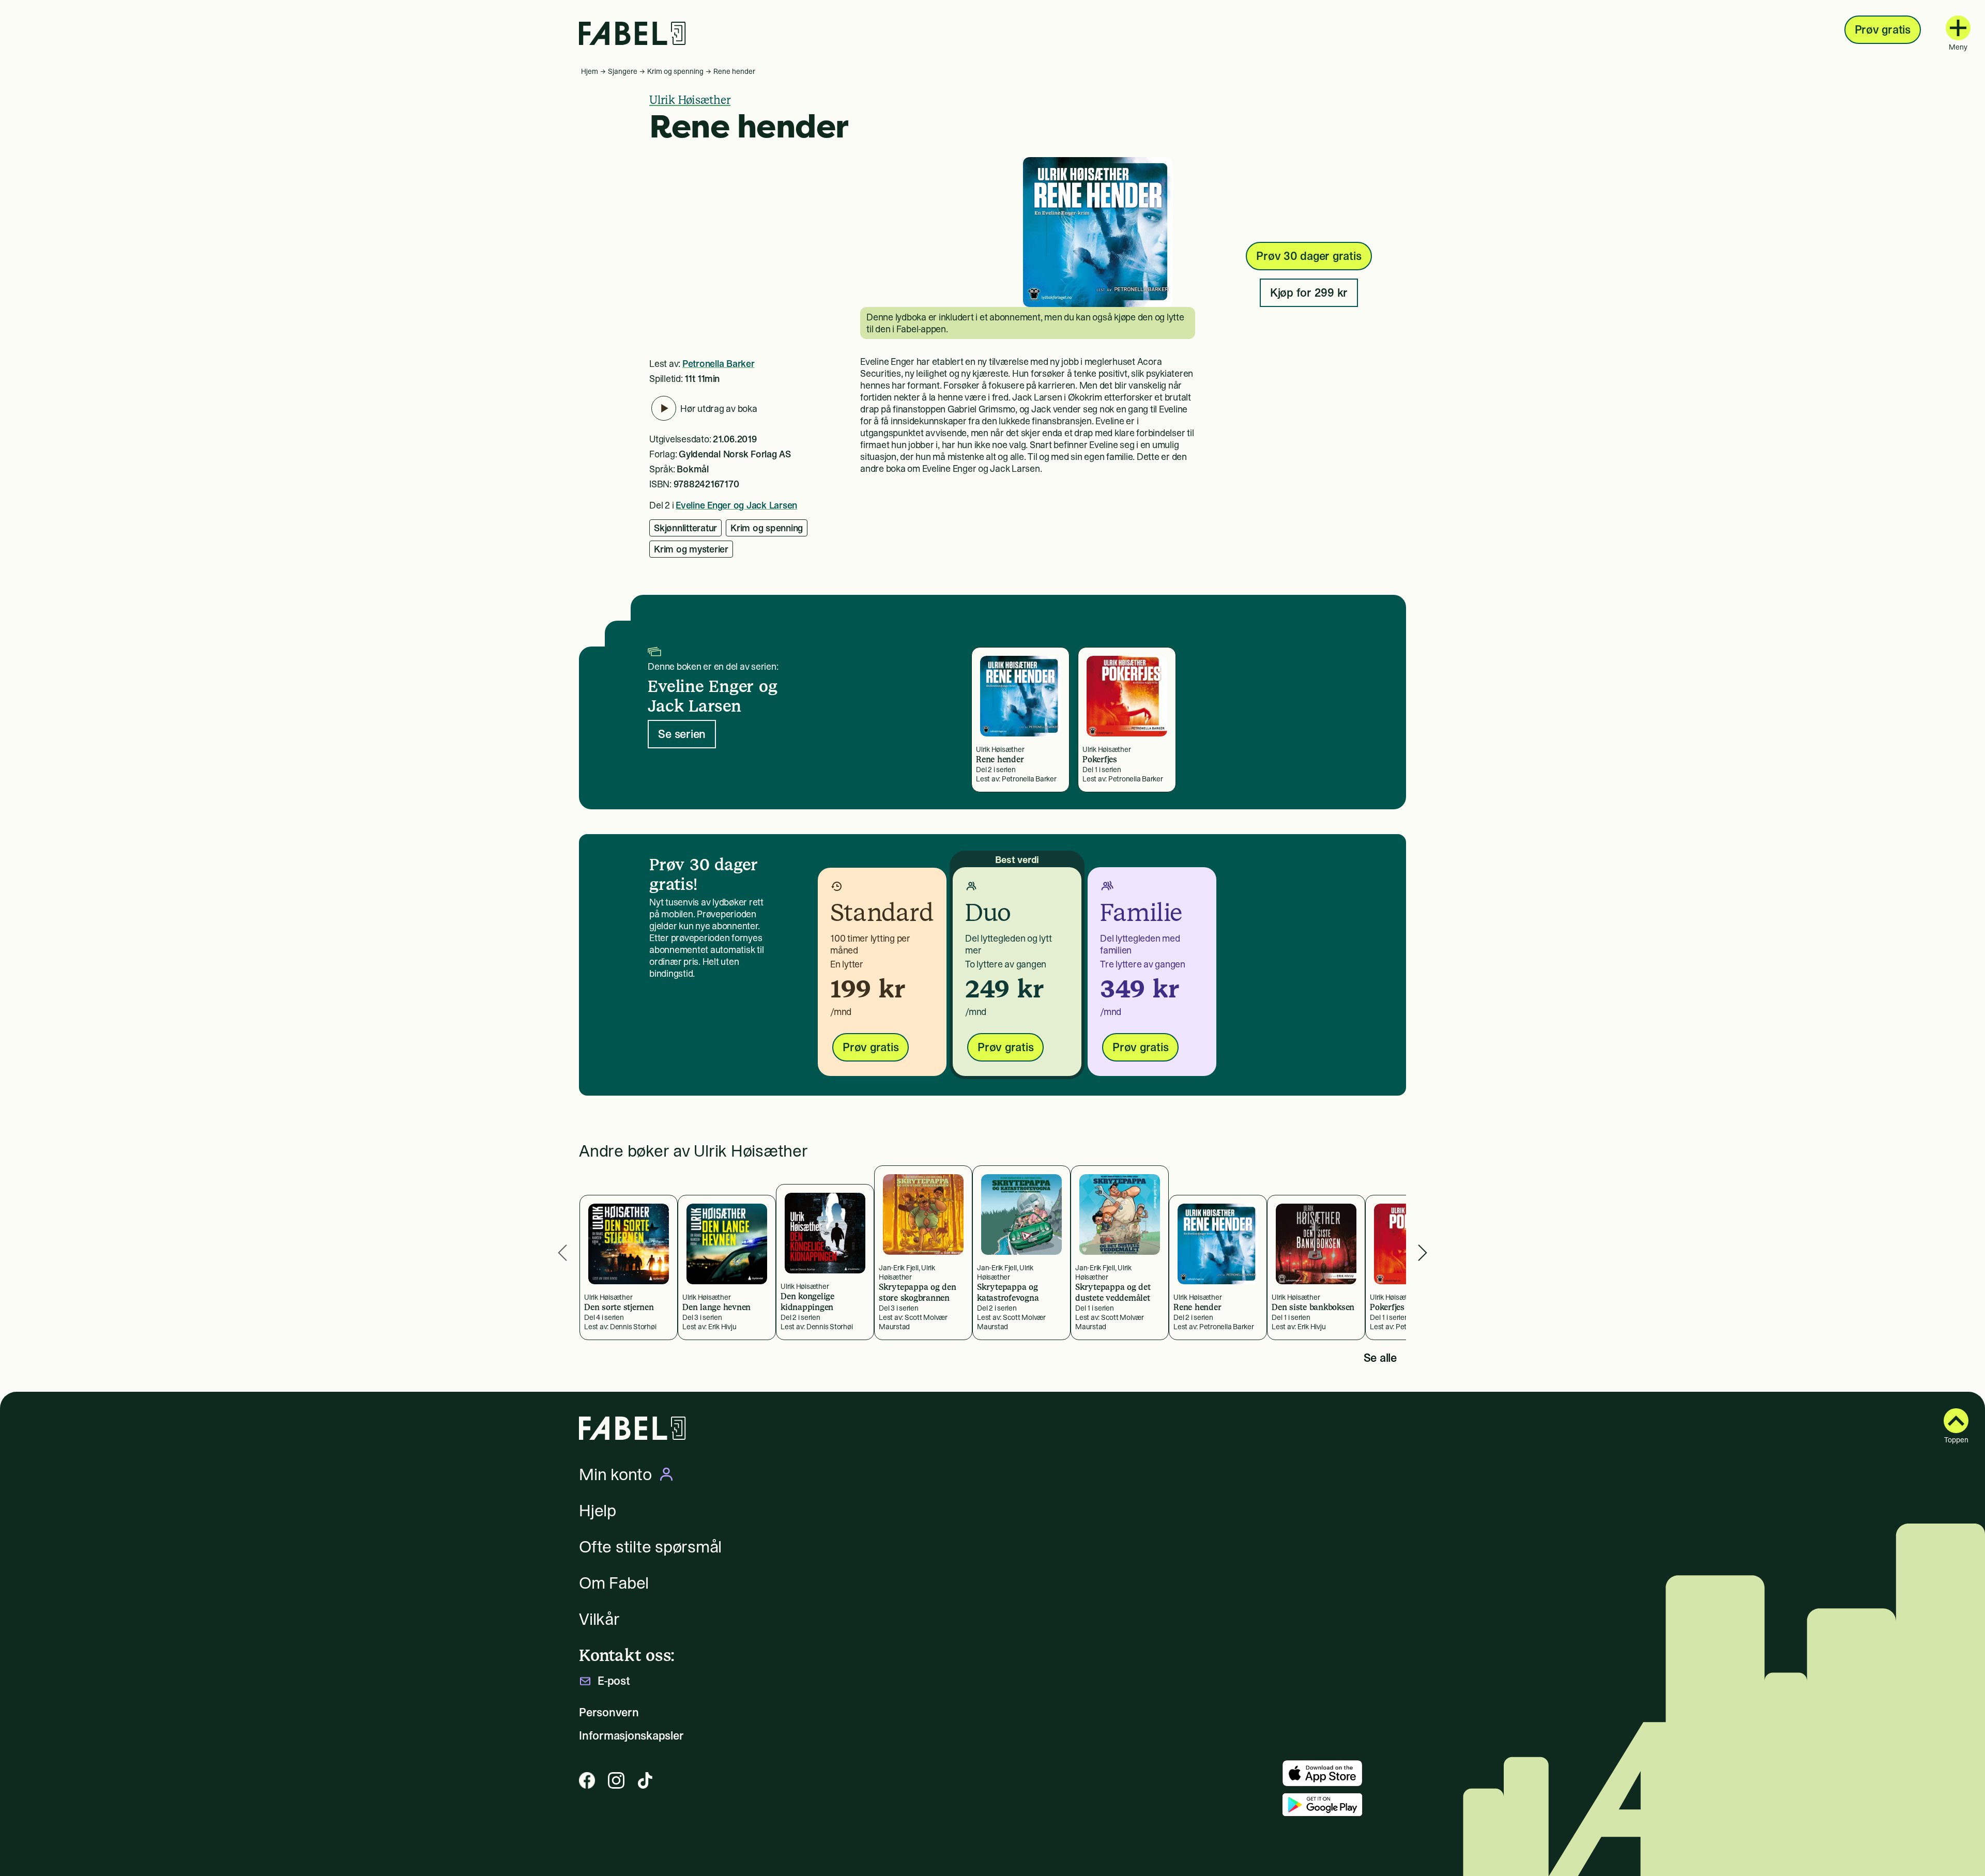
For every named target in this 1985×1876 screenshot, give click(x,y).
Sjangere (623, 71)
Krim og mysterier (691, 549)
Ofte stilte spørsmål (650, 1547)
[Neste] (1423, 1253)
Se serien (682, 734)
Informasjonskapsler (631, 1736)
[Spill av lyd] (664, 408)
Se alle (1380, 1358)
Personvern (609, 1712)
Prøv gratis (1883, 29)
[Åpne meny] (1958, 28)
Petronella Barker (719, 364)
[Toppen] (1956, 1421)
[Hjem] (632, 33)
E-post (614, 1681)
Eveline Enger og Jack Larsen (736, 505)
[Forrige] (562, 1253)
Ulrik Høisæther (690, 100)
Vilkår (599, 1619)
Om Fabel (614, 1583)
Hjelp (598, 1511)
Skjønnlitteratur (685, 528)
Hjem (590, 71)
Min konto (615, 1474)
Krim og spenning (675, 71)
